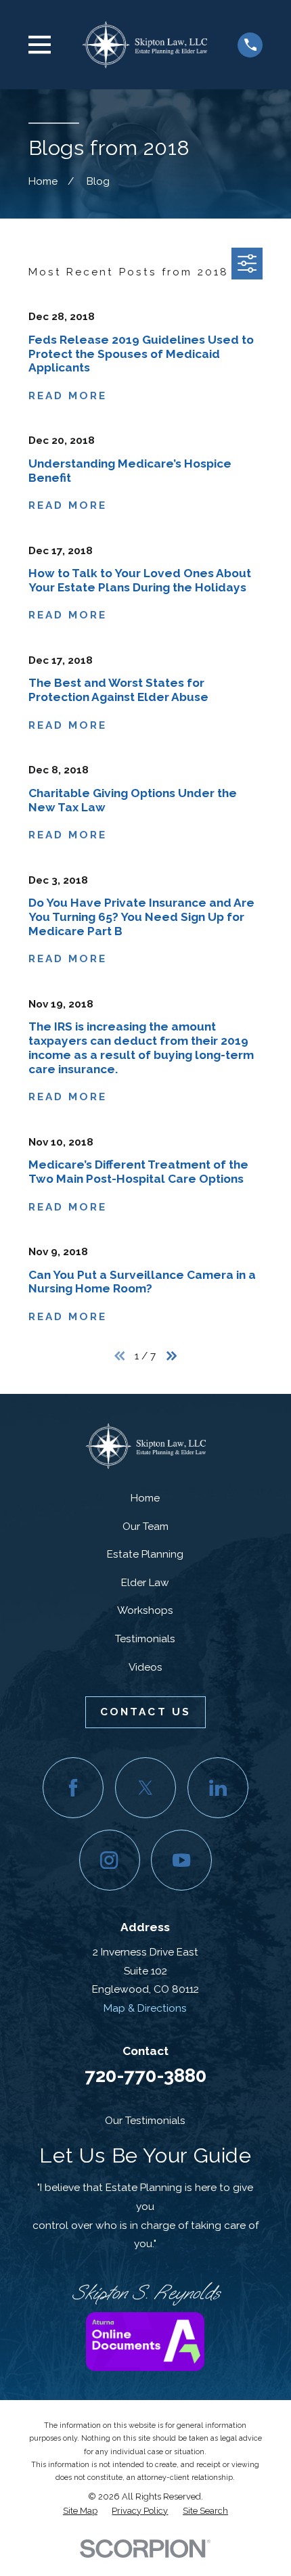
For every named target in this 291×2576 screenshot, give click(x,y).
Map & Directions (145, 2008)
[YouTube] (181, 1860)
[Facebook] (73, 1788)
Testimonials (145, 1639)
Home (145, 1498)
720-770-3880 (145, 2076)
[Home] (145, 44)
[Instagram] (110, 1860)
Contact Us (145, 1712)
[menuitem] (80, 2511)
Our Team (145, 1526)
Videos (145, 1667)
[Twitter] (145, 1788)
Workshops (145, 1610)
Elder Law (145, 1582)
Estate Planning (145, 1554)
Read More (68, 396)
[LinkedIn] (218, 1788)
